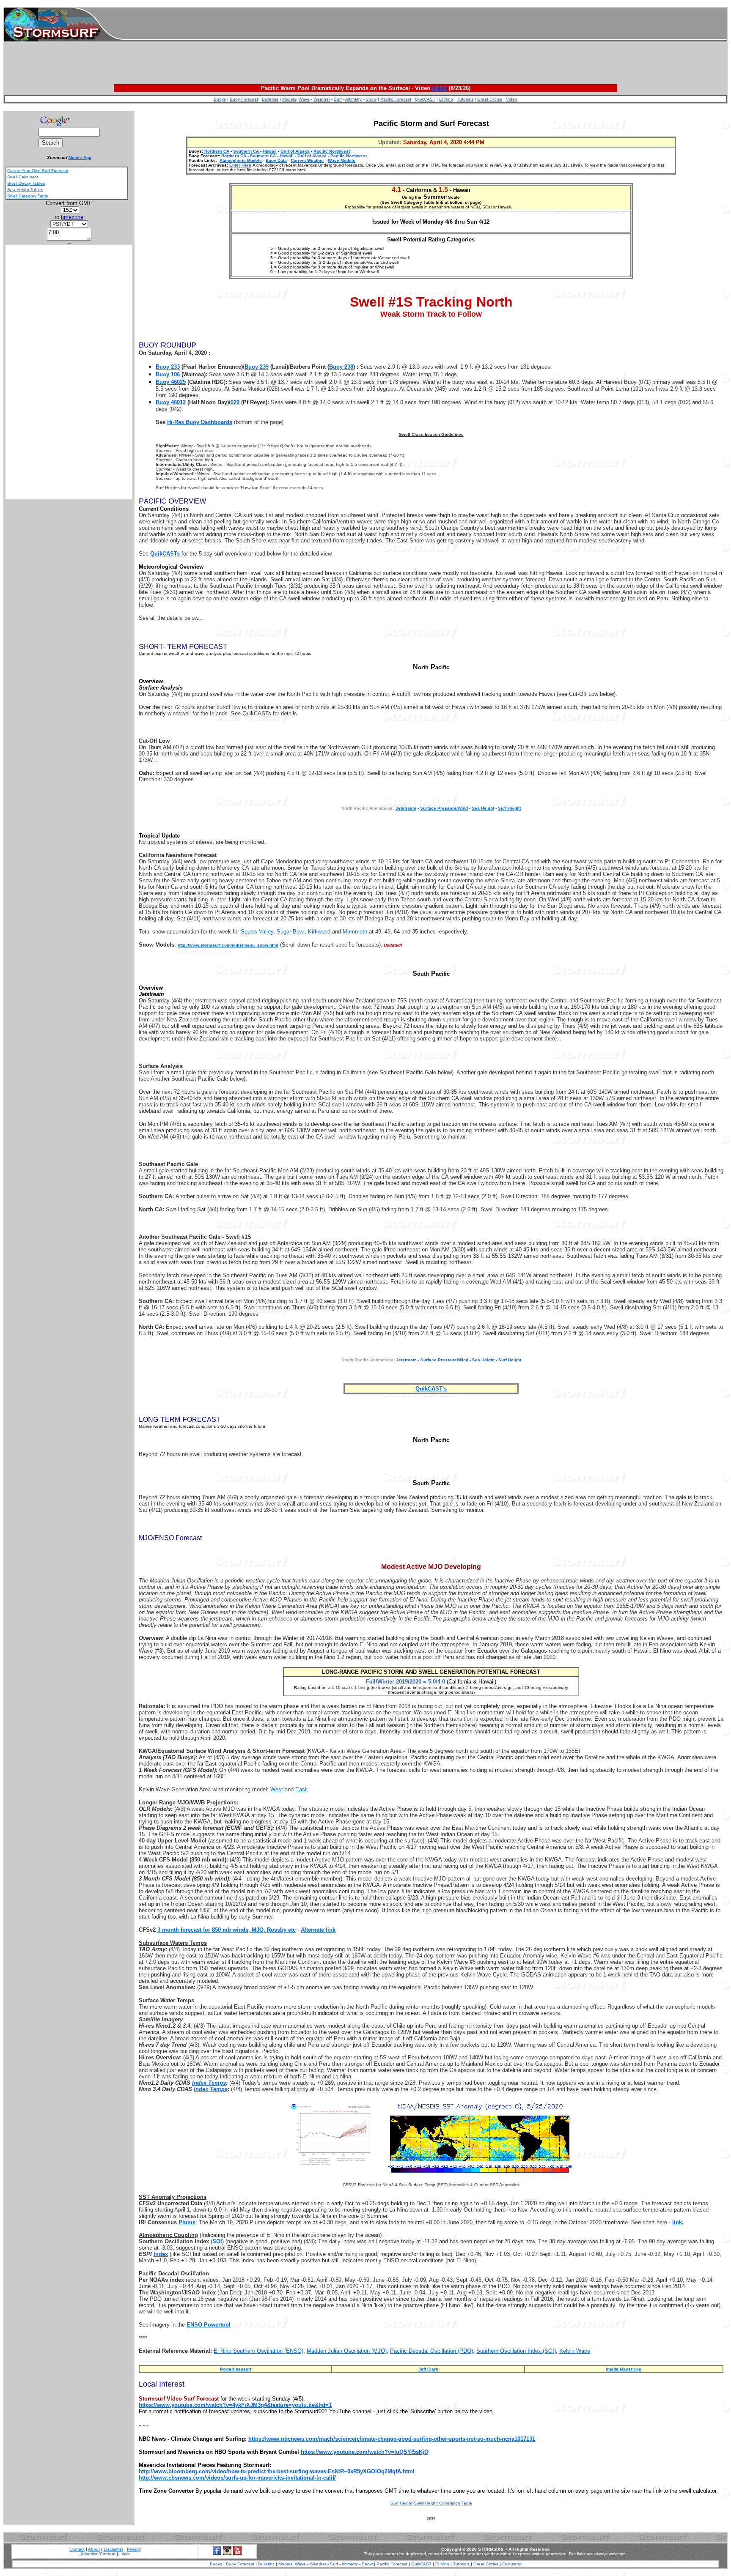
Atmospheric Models (241, 160)
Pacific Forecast (396, 99)
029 (235, 402)
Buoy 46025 (171, 382)
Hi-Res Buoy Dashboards (200, 422)
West (277, 1789)
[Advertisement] (424, 25)
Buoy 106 (168, 374)
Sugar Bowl (291, 932)
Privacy (134, 2549)
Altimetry (353, 99)
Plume (187, 2222)
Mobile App (80, 157)
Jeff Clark (428, 2369)
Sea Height (483, 808)
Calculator (512, 2564)
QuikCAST (425, 99)
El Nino (446, 99)
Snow (371, 99)
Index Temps (209, 2083)
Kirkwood (319, 932)
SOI (217, 2241)
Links (124, 2554)
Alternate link (318, 1930)
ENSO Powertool (209, 2325)
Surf (338, 99)
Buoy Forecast (244, 99)
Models (289, 99)
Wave (304, 99)
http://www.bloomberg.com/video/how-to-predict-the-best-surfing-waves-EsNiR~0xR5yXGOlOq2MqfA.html (277, 2471)
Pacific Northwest (332, 151)
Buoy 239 (257, 367)
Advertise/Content (98, 2554)
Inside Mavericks (624, 2369)
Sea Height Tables (25, 190)
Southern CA (246, 151)
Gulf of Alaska (295, 151)
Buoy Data (276, 160)
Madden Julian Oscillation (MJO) (347, 2351)
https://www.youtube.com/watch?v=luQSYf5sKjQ (365, 2452)
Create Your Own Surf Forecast (38, 171)
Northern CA (216, 151)
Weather (322, 99)
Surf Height (509, 808)
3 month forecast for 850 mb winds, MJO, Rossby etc (227, 1930)
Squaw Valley (257, 932)
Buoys (220, 99)
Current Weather (307, 160)
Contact (77, 2549)
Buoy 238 (341, 367)
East (301, 1789)
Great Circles (490, 99)
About (94, 2549)
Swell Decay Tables (26, 183)
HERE (440, 88)
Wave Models (342, 160)
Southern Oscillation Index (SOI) (516, 2351)
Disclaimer (113, 2549)
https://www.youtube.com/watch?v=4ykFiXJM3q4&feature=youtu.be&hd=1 (235, 2405)
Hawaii (270, 151)
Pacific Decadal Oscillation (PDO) (431, 2351)
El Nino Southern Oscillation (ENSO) (258, 2351)
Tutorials (465, 99)
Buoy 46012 (171, 402)
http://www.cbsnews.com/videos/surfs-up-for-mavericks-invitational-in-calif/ (237, 2478)
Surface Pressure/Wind (444, 808)
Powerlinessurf (236, 2369)
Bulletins (270, 99)
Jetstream (406, 1360)
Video (512, 99)
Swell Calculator (23, 177)
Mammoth (355, 932)
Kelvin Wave (575, 2351)
